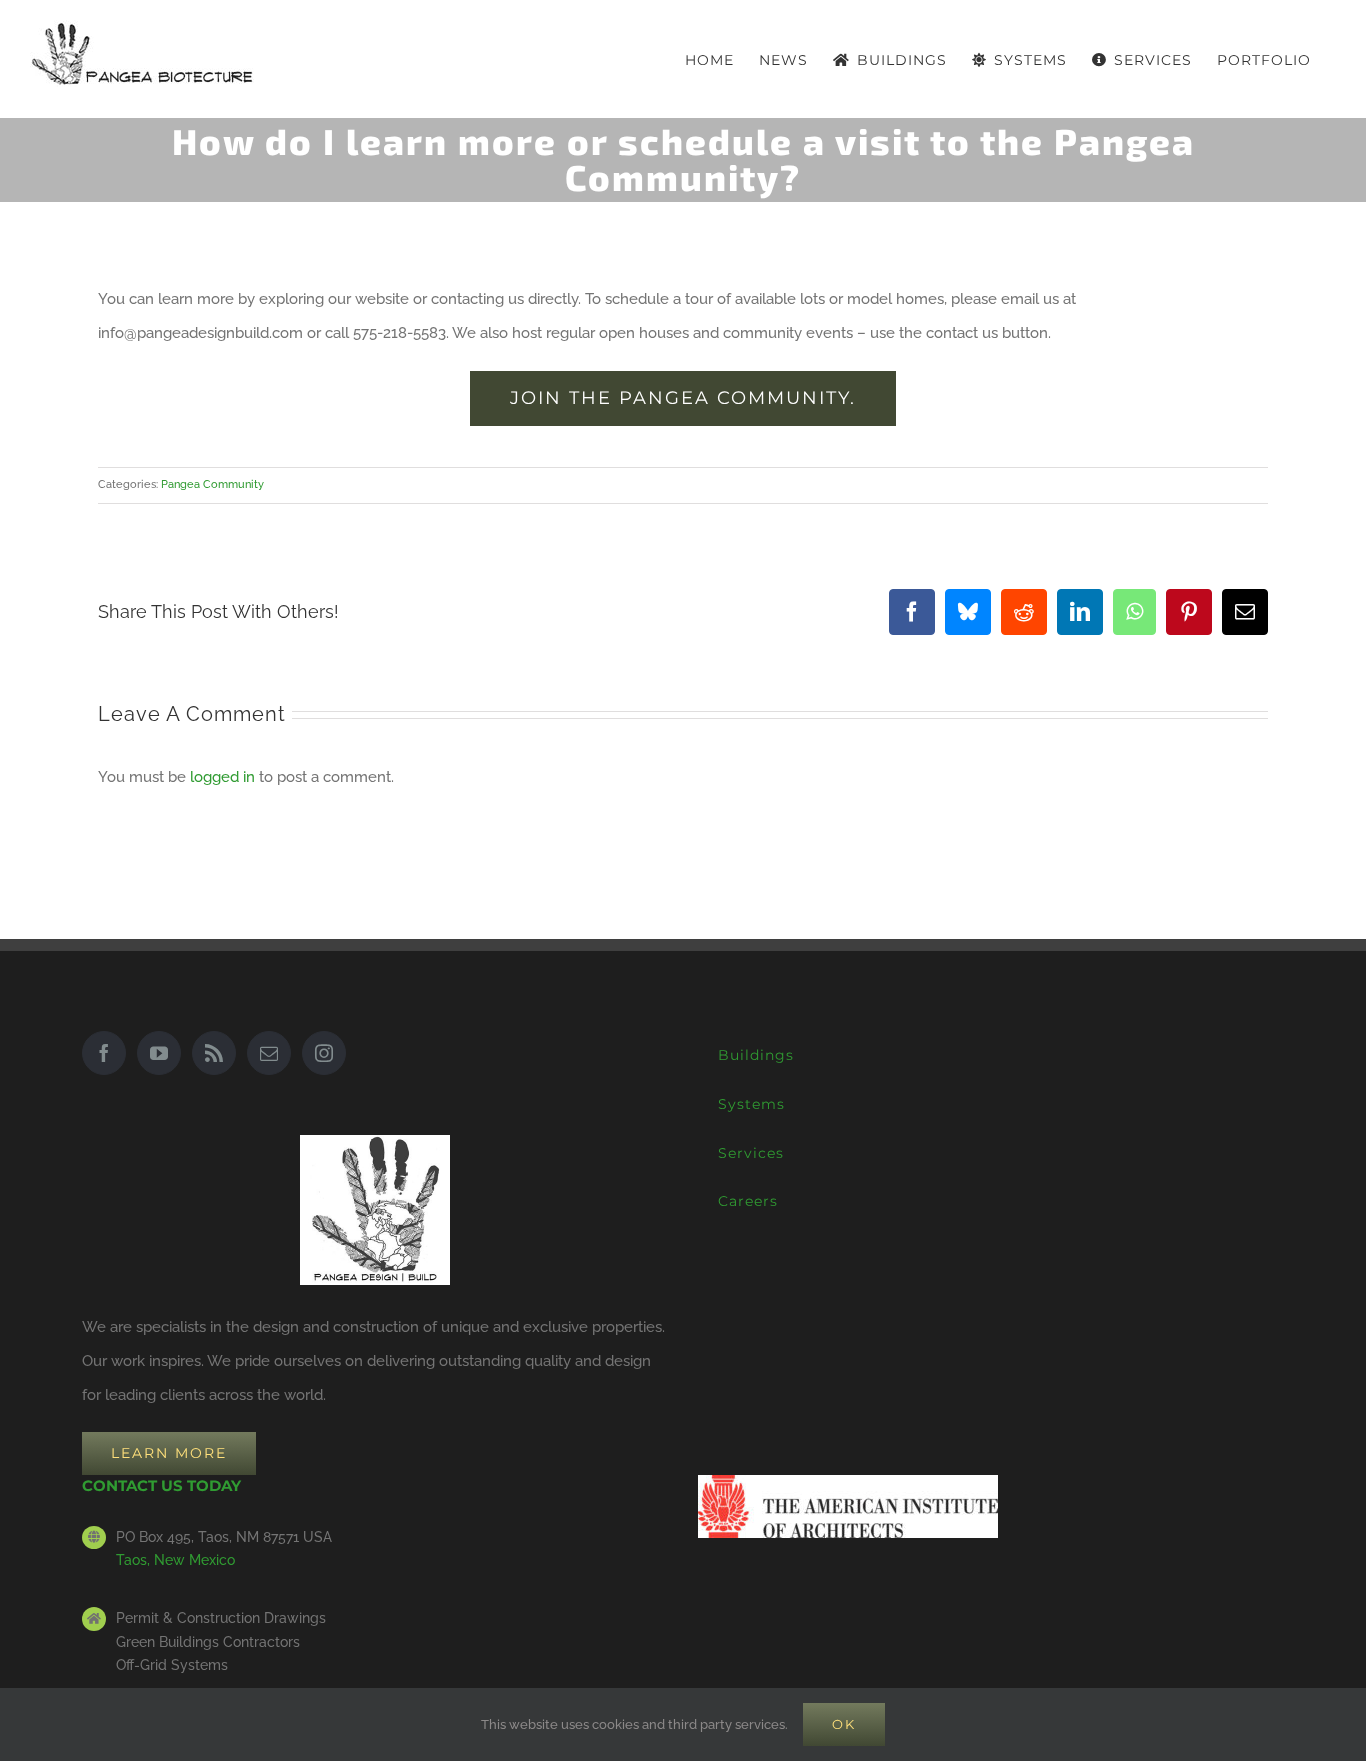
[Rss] (214, 1053)
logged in (222, 777)
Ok (844, 1724)
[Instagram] (324, 1053)
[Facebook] (104, 1053)
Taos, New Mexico (175, 1560)
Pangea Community (212, 484)
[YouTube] (159, 1053)
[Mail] (269, 1053)
